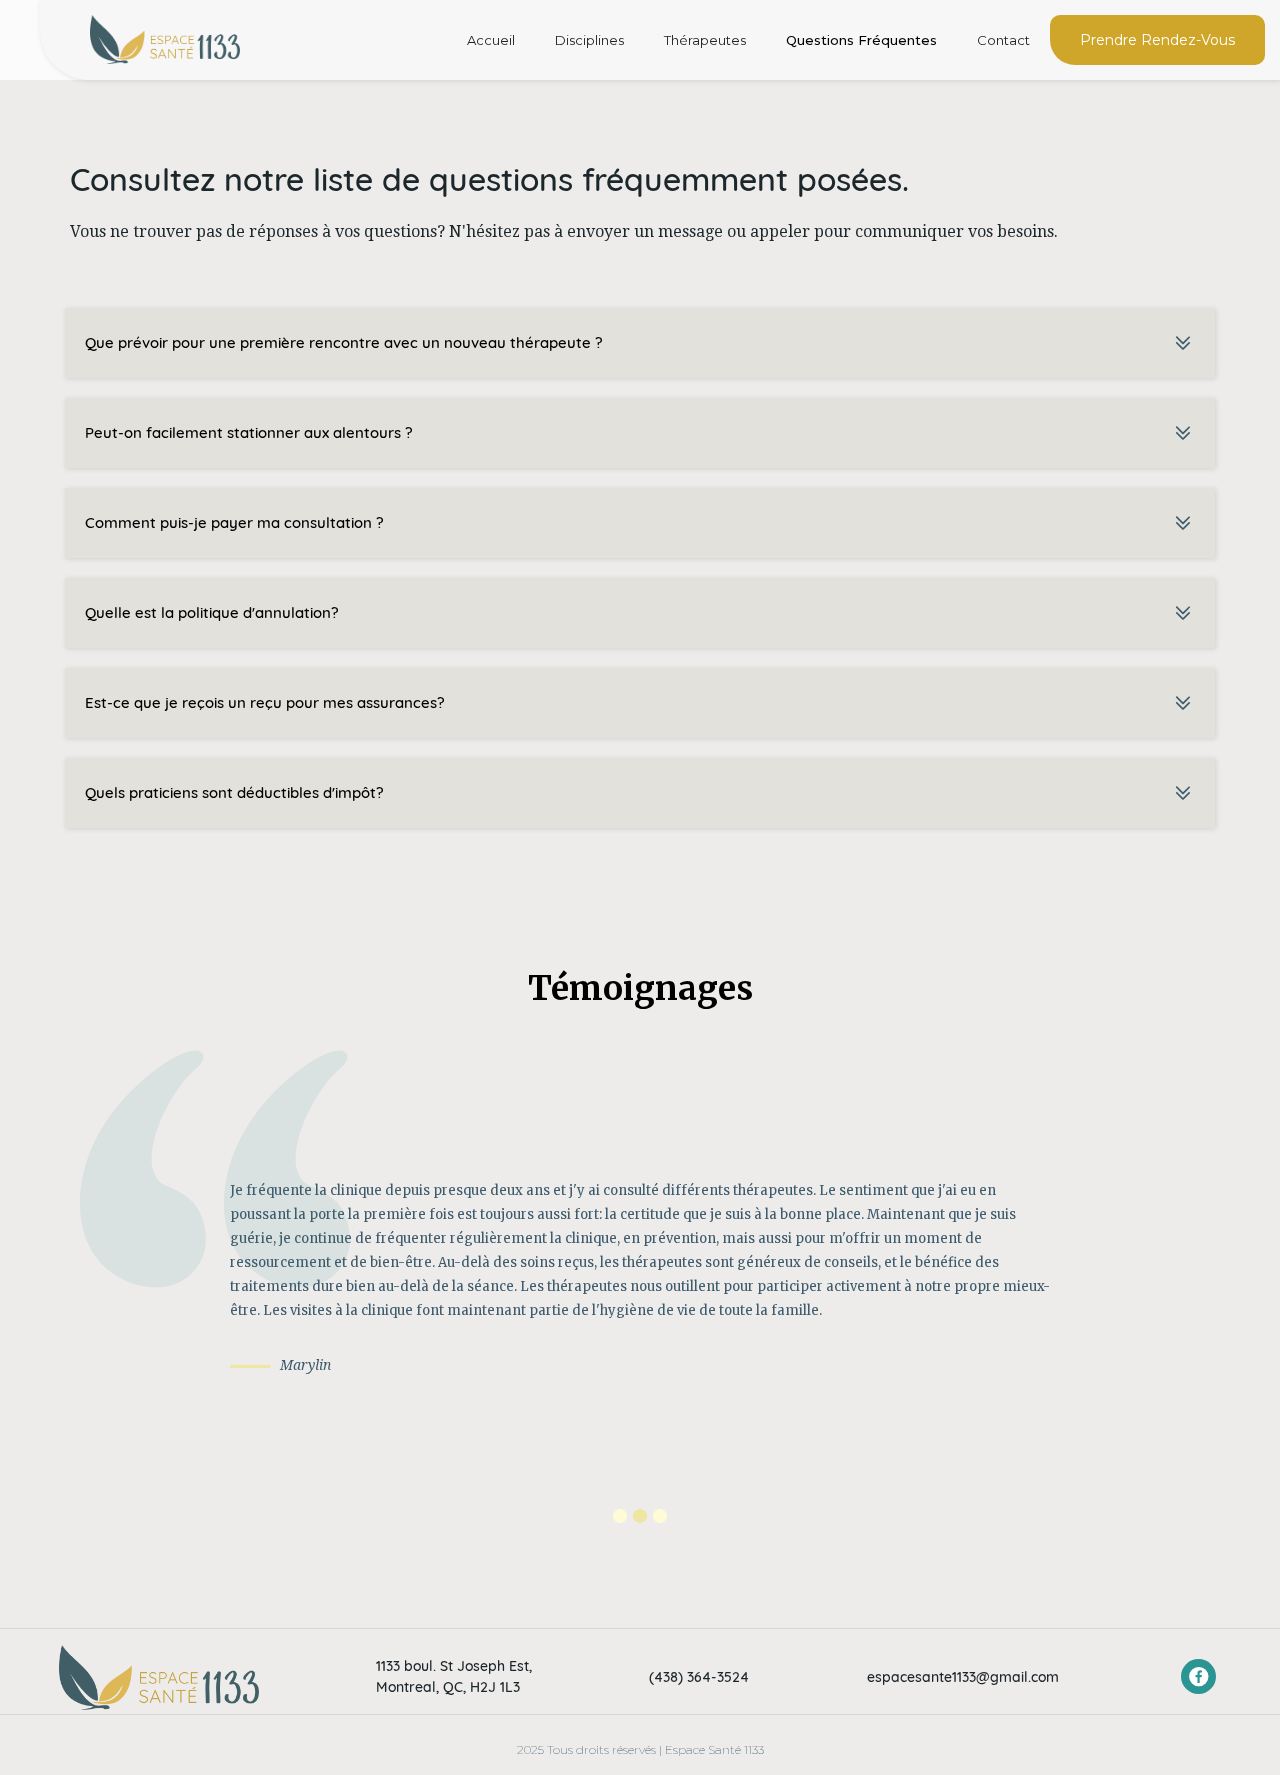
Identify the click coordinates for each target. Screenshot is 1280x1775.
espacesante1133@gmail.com (963, 1677)
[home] (165, 39)
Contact (1003, 40)
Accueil (491, 40)
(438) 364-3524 (699, 1677)
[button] (620, 1516)
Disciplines (589, 40)
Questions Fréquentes (861, 40)
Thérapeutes (705, 40)
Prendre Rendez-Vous (1157, 40)
